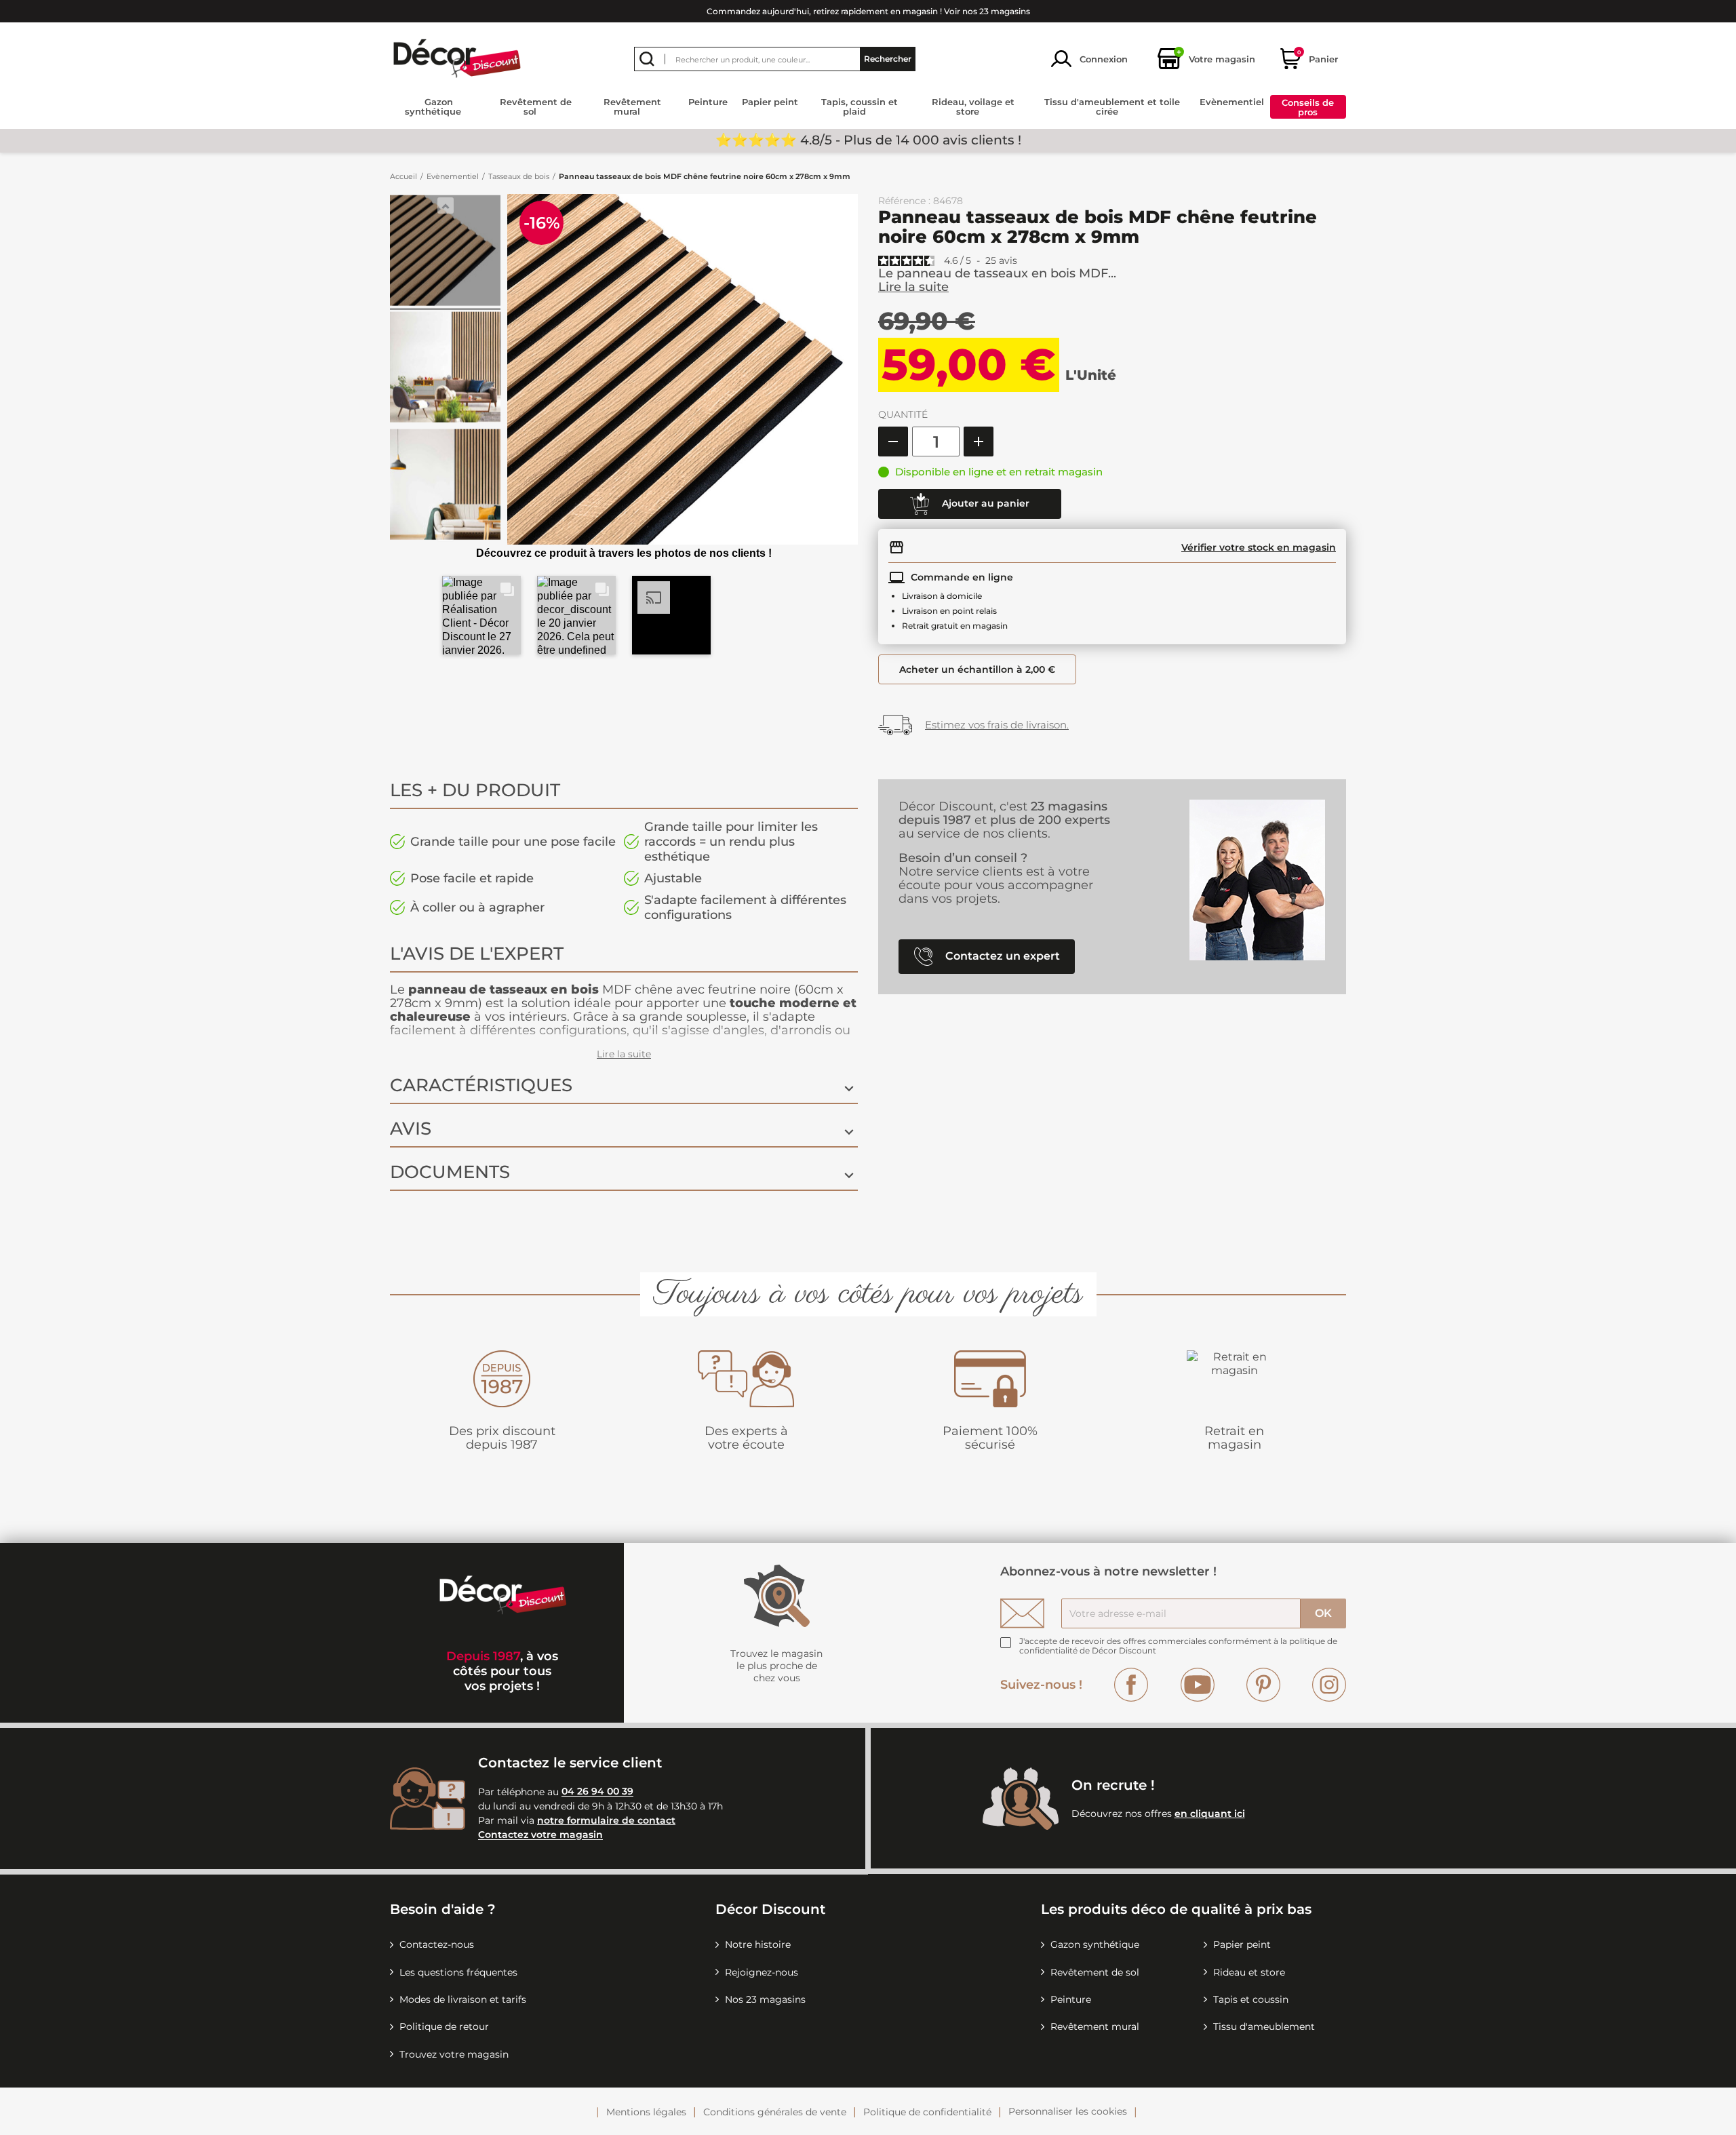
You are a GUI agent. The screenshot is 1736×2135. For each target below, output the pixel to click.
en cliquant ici (1210, 1814)
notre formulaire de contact (606, 1820)
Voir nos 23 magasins (987, 11)
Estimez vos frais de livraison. (997, 725)
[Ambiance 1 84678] (445, 252)
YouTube (1198, 1685)
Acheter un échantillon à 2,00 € (977, 669)
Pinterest (1263, 1685)
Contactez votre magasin (540, 1835)
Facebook (1131, 1685)
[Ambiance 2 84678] (445, 369)
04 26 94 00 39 (597, 1792)
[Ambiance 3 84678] (445, 486)
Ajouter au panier (984, 503)
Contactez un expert (1001, 956)
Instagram (1329, 1685)
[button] (481, 615)
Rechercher (888, 59)
